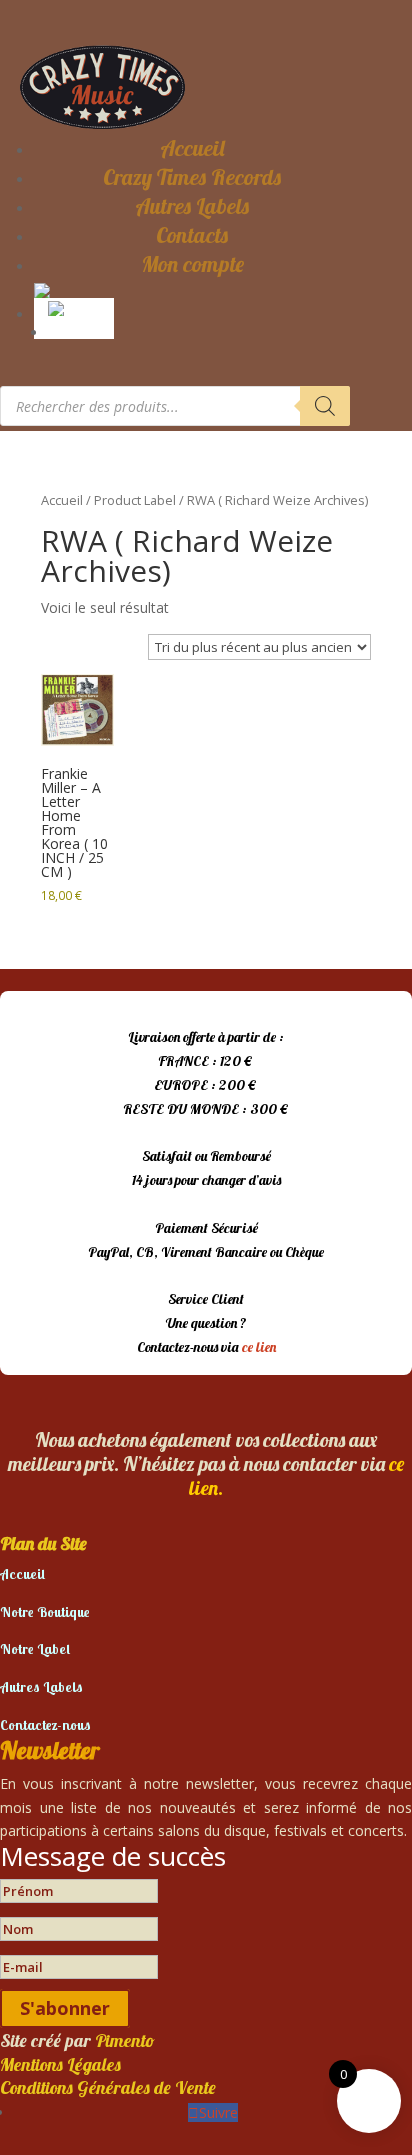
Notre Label (35, 1649)
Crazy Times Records (192, 177)
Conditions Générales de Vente (108, 2087)
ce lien (259, 1347)
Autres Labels (192, 206)
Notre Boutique (45, 1612)
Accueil (192, 148)
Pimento (125, 2040)
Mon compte (192, 264)
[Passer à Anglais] (78, 307)
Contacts (192, 235)
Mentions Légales (60, 2064)
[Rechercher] (325, 406)
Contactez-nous (45, 1725)
